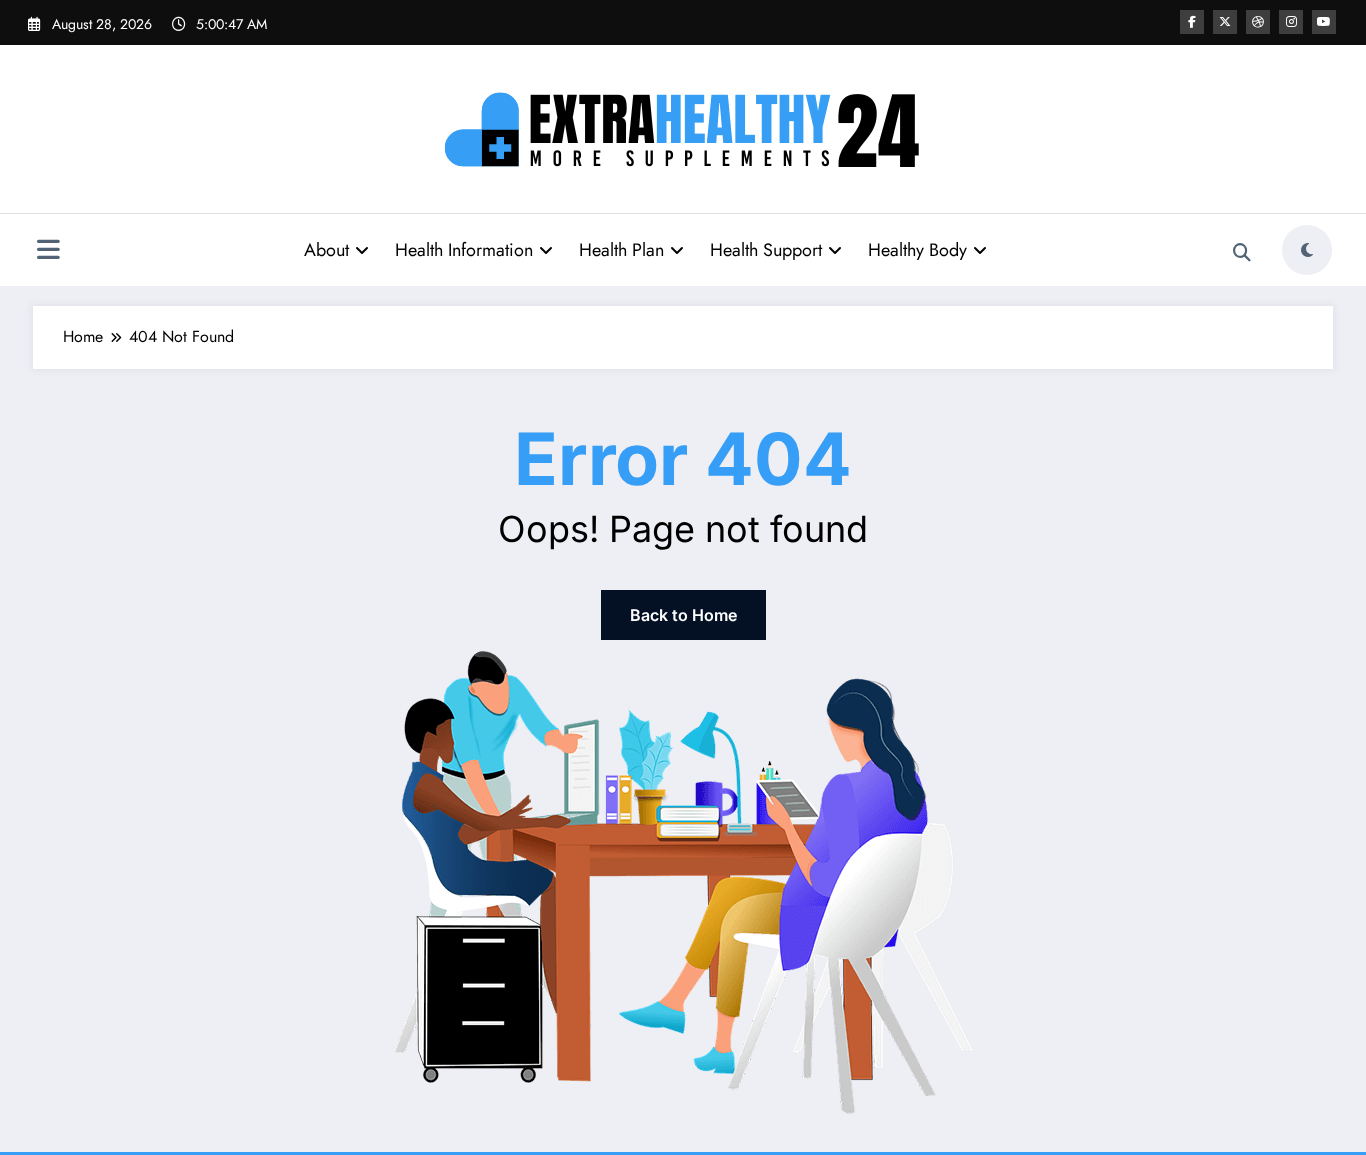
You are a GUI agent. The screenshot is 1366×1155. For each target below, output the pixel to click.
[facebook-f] (1192, 22)
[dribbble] (1258, 22)
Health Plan (621, 250)
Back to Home (683, 615)
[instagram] (1291, 22)
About (326, 250)
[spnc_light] (1307, 250)
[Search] (1242, 253)
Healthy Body (917, 250)
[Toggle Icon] (48, 252)
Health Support (766, 250)
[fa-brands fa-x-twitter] (1225, 22)
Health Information (464, 250)
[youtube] (1324, 22)
